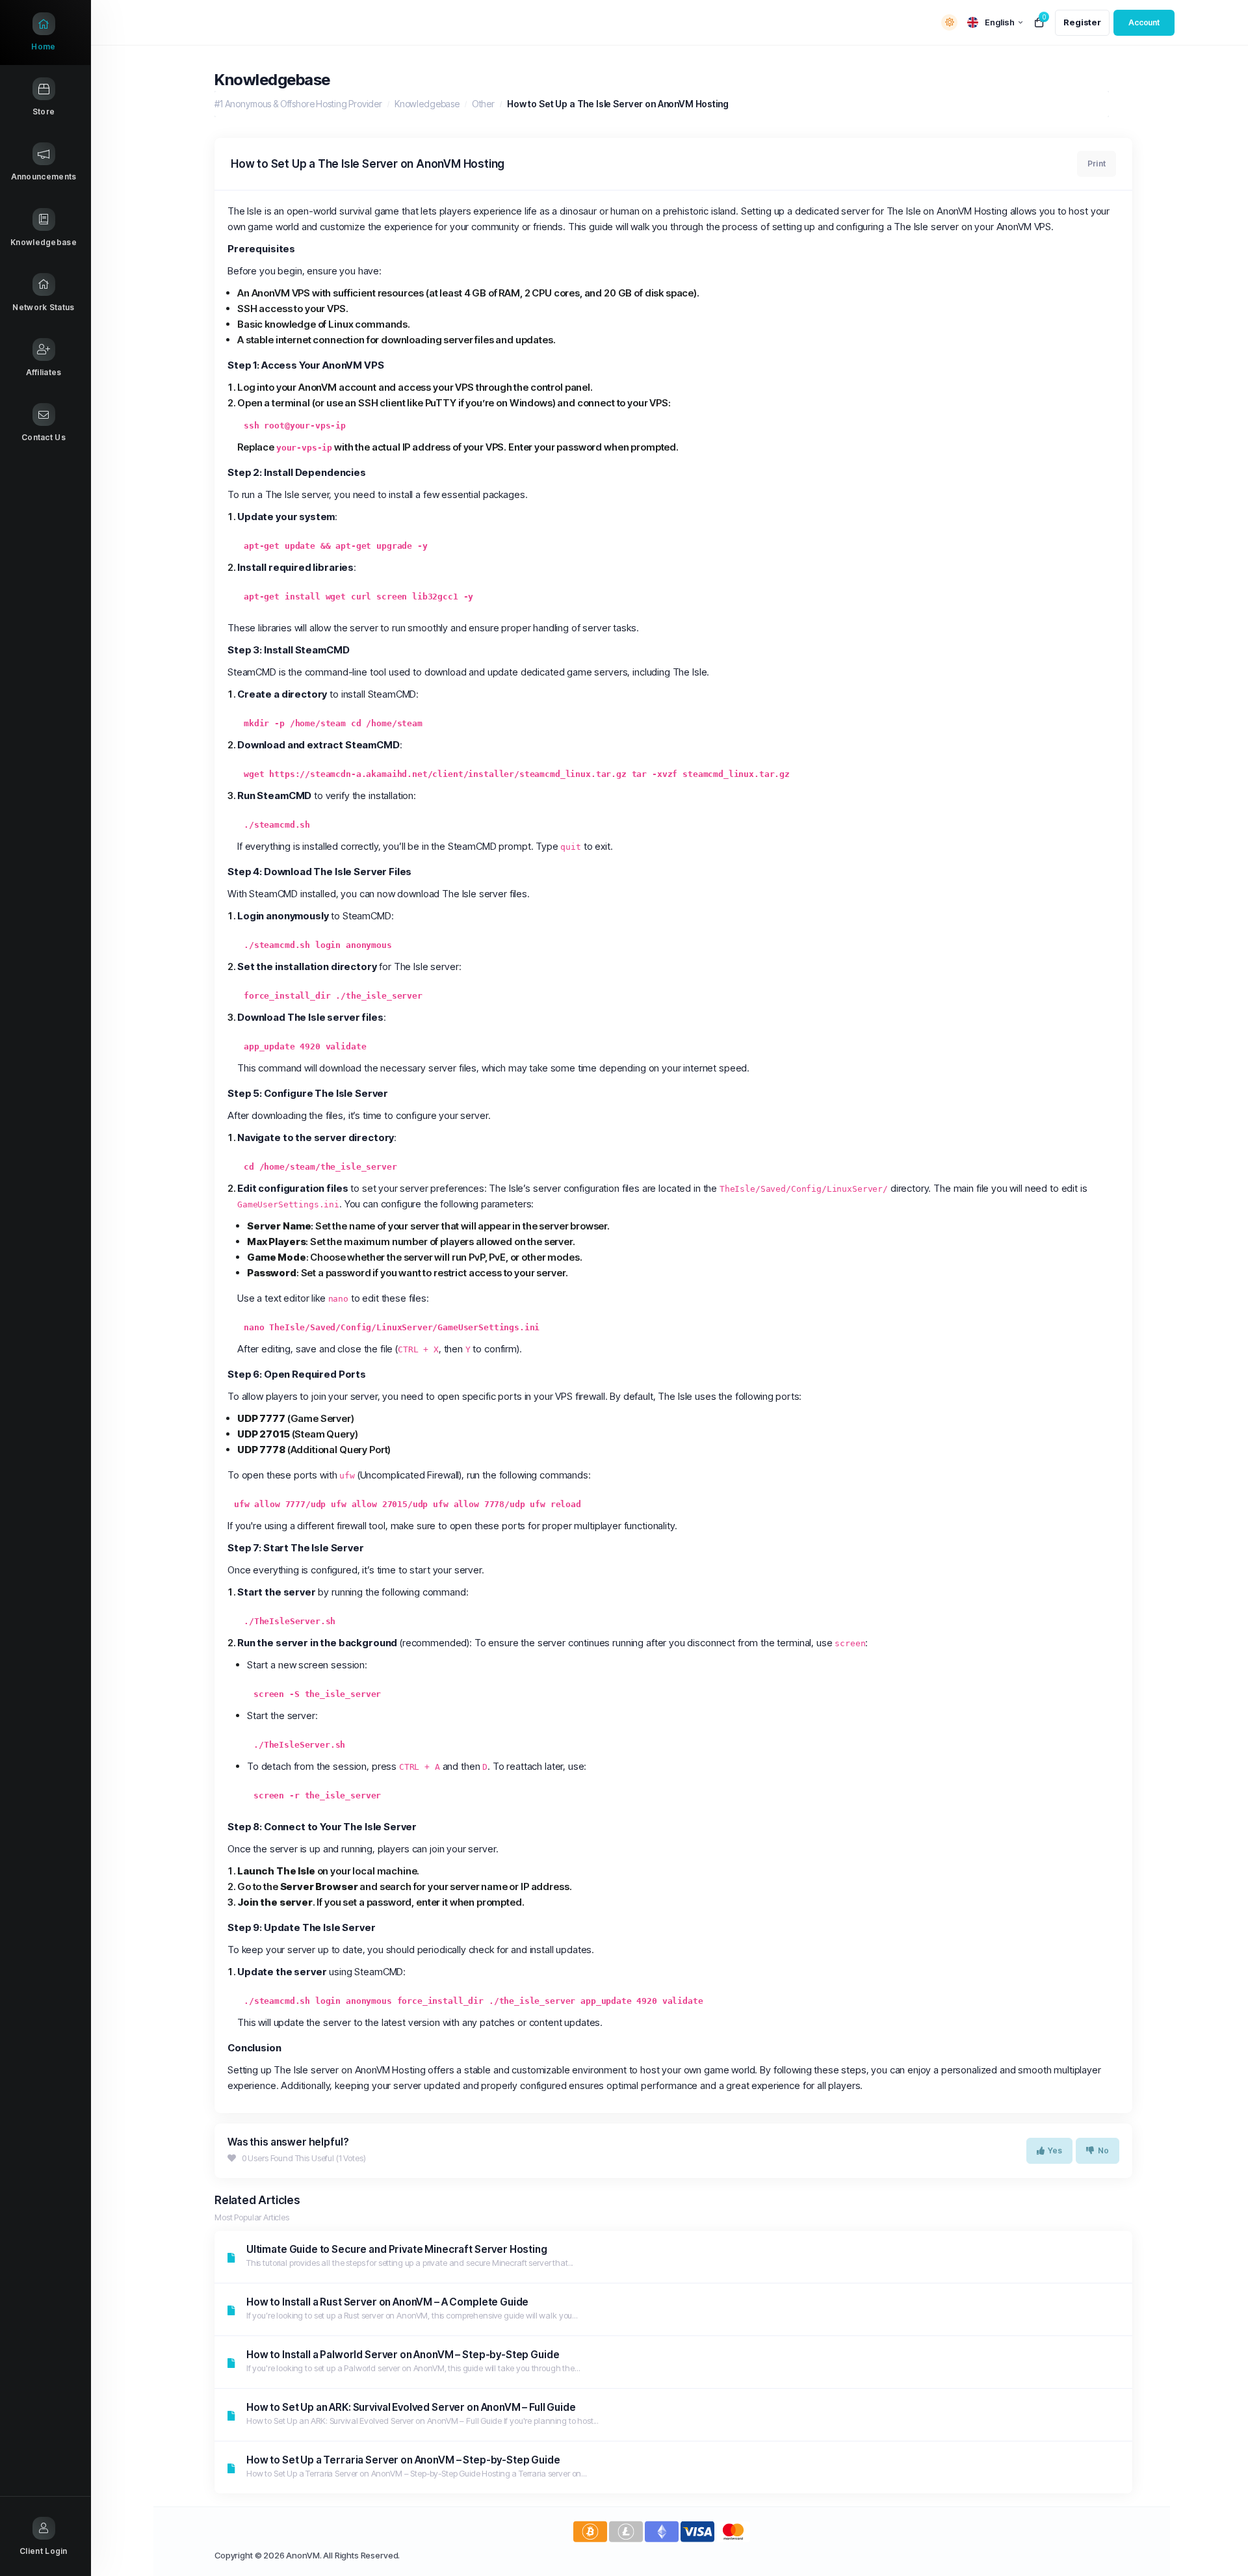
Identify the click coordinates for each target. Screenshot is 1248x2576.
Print (1097, 164)
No (1103, 2150)
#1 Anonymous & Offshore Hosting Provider (298, 104)
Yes (1055, 2150)
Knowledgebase (427, 104)
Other (483, 104)
